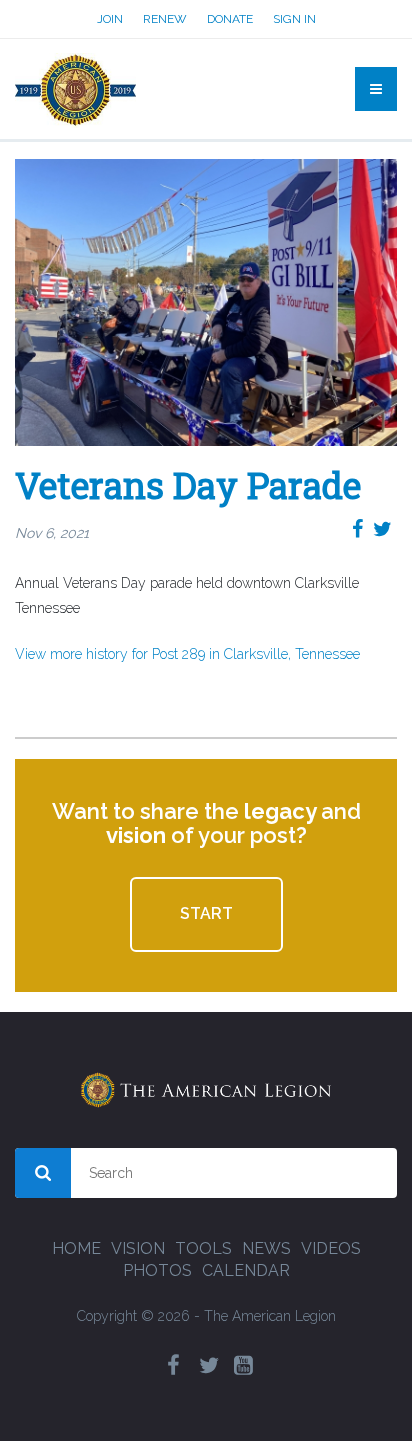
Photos (157, 1270)
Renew (165, 19)
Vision (138, 1248)
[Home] (75, 89)
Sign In (294, 19)
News (266, 1248)
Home (76, 1248)
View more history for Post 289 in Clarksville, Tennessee (187, 654)
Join (110, 19)
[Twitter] (209, 1365)
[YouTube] (244, 1365)
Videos (331, 1248)
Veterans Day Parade (188, 485)
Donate (230, 19)
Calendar (246, 1270)
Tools (203, 1248)
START (206, 913)
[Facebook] (174, 1365)
